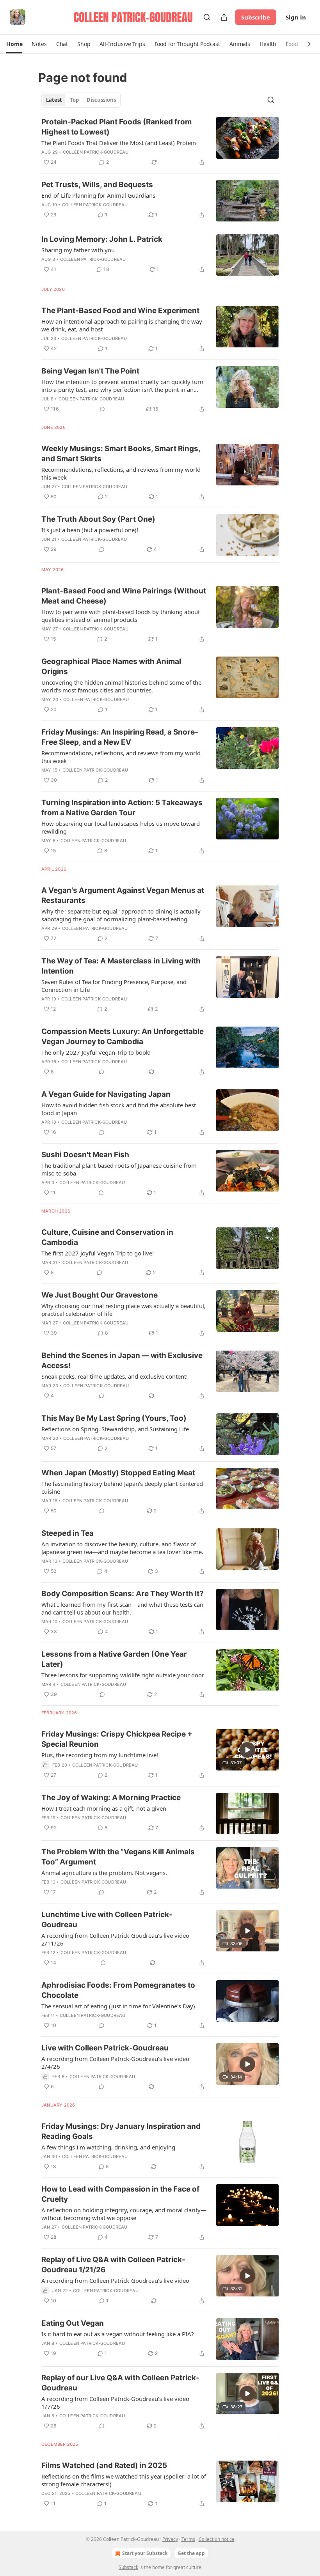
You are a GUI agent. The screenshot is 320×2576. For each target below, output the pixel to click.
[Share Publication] (224, 17)
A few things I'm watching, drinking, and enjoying (108, 2147)
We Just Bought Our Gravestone (100, 1295)
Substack (128, 2567)
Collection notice (217, 2539)
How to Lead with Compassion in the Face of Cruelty (120, 2194)
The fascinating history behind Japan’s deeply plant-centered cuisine (122, 1487)
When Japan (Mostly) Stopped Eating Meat (118, 1473)
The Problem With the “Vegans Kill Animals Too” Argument (118, 1857)
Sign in (296, 17)
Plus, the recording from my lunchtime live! (100, 1755)
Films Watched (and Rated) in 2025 (104, 2465)
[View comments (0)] (102, 409)
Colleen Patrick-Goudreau (96, 152)
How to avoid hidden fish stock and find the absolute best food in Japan (119, 1109)
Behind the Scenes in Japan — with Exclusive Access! (122, 1361)
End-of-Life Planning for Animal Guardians (98, 195)
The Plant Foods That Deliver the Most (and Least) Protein (119, 143)
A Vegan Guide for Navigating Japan (106, 1094)
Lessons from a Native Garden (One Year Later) (114, 1659)
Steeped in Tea (68, 1533)
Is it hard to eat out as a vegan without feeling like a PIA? (118, 2334)
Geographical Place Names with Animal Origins (111, 667)
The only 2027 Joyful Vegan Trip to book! (96, 1052)
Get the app (191, 2553)
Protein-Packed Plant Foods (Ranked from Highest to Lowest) (116, 127)
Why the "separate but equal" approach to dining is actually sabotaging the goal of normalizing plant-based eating (121, 915)
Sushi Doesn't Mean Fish (85, 1155)
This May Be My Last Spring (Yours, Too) (114, 1418)
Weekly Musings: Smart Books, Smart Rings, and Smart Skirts (121, 454)
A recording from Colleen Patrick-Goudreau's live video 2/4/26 (115, 2063)
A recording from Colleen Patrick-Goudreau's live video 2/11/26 (115, 1939)
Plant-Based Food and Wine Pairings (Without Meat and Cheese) (124, 596)
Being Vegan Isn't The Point (90, 371)
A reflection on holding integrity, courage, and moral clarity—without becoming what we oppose (124, 2214)
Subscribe (256, 17)
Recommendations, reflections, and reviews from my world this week (121, 473)
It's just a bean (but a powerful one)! (90, 530)
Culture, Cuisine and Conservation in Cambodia (107, 1237)
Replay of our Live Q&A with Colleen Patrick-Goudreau (120, 2383)
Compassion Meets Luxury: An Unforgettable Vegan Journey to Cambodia (123, 1037)
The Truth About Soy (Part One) (98, 519)
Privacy (170, 2539)
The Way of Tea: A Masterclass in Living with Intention (121, 966)
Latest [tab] (54, 100)
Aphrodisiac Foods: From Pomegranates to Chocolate (118, 1990)
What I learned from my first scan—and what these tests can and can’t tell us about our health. (122, 1608)
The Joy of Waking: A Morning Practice (111, 1798)
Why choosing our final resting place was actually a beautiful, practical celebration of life (124, 1310)
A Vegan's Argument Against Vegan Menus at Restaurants (123, 895)
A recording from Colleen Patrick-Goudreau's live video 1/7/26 (115, 2402)
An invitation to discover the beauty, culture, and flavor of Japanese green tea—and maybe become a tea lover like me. (122, 1548)
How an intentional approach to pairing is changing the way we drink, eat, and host (122, 325)
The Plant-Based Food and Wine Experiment (120, 311)
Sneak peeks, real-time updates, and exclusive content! (115, 1376)
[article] (160, 142)
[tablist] (81, 100)
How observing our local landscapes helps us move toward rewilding (121, 827)
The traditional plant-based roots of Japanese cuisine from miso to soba (119, 1169)
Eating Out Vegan (73, 2323)
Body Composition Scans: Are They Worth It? (123, 1594)
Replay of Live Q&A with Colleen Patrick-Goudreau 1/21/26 (113, 2265)
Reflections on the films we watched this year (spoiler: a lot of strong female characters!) (124, 2480)
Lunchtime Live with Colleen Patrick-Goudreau (107, 1920)
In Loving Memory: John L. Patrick (102, 239)
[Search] (207, 17)
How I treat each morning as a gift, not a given (104, 1808)
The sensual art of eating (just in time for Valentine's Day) (118, 2006)
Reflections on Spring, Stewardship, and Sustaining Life (115, 1429)
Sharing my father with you (78, 250)
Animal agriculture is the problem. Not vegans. (104, 1873)
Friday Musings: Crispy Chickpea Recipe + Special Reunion (117, 1739)
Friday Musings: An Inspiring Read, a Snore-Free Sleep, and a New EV (120, 737)
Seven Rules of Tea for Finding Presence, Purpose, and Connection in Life (114, 986)
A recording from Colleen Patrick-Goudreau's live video (115, 2280)
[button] (14, 44)
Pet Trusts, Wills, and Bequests (97, 185)
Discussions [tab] (101, 100)
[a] (247, 1750)
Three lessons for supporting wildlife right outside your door (123, 1675)
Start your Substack (145, 2553)
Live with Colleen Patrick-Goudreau (105, 2048)
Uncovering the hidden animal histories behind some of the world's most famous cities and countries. (121, 686)
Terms (188, 2539)
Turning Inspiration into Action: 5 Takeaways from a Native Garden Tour (122, 808)
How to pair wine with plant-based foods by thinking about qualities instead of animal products (121, 616)
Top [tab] (74, 100)
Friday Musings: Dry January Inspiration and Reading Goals (121, 2131)
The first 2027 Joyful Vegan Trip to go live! (98, 1253)
